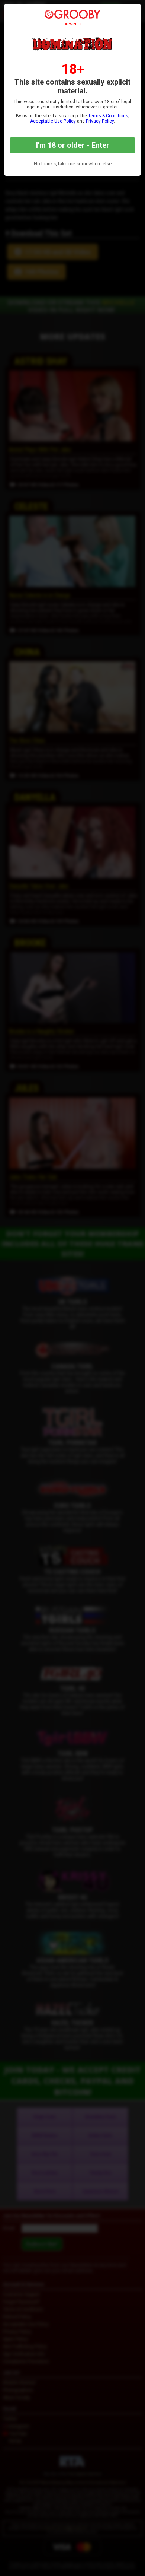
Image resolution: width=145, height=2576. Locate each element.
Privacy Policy (100, 121)
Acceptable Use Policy (53, 121)
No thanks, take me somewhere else (73, 164)
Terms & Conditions (108, 116)
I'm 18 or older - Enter (73, 145)
